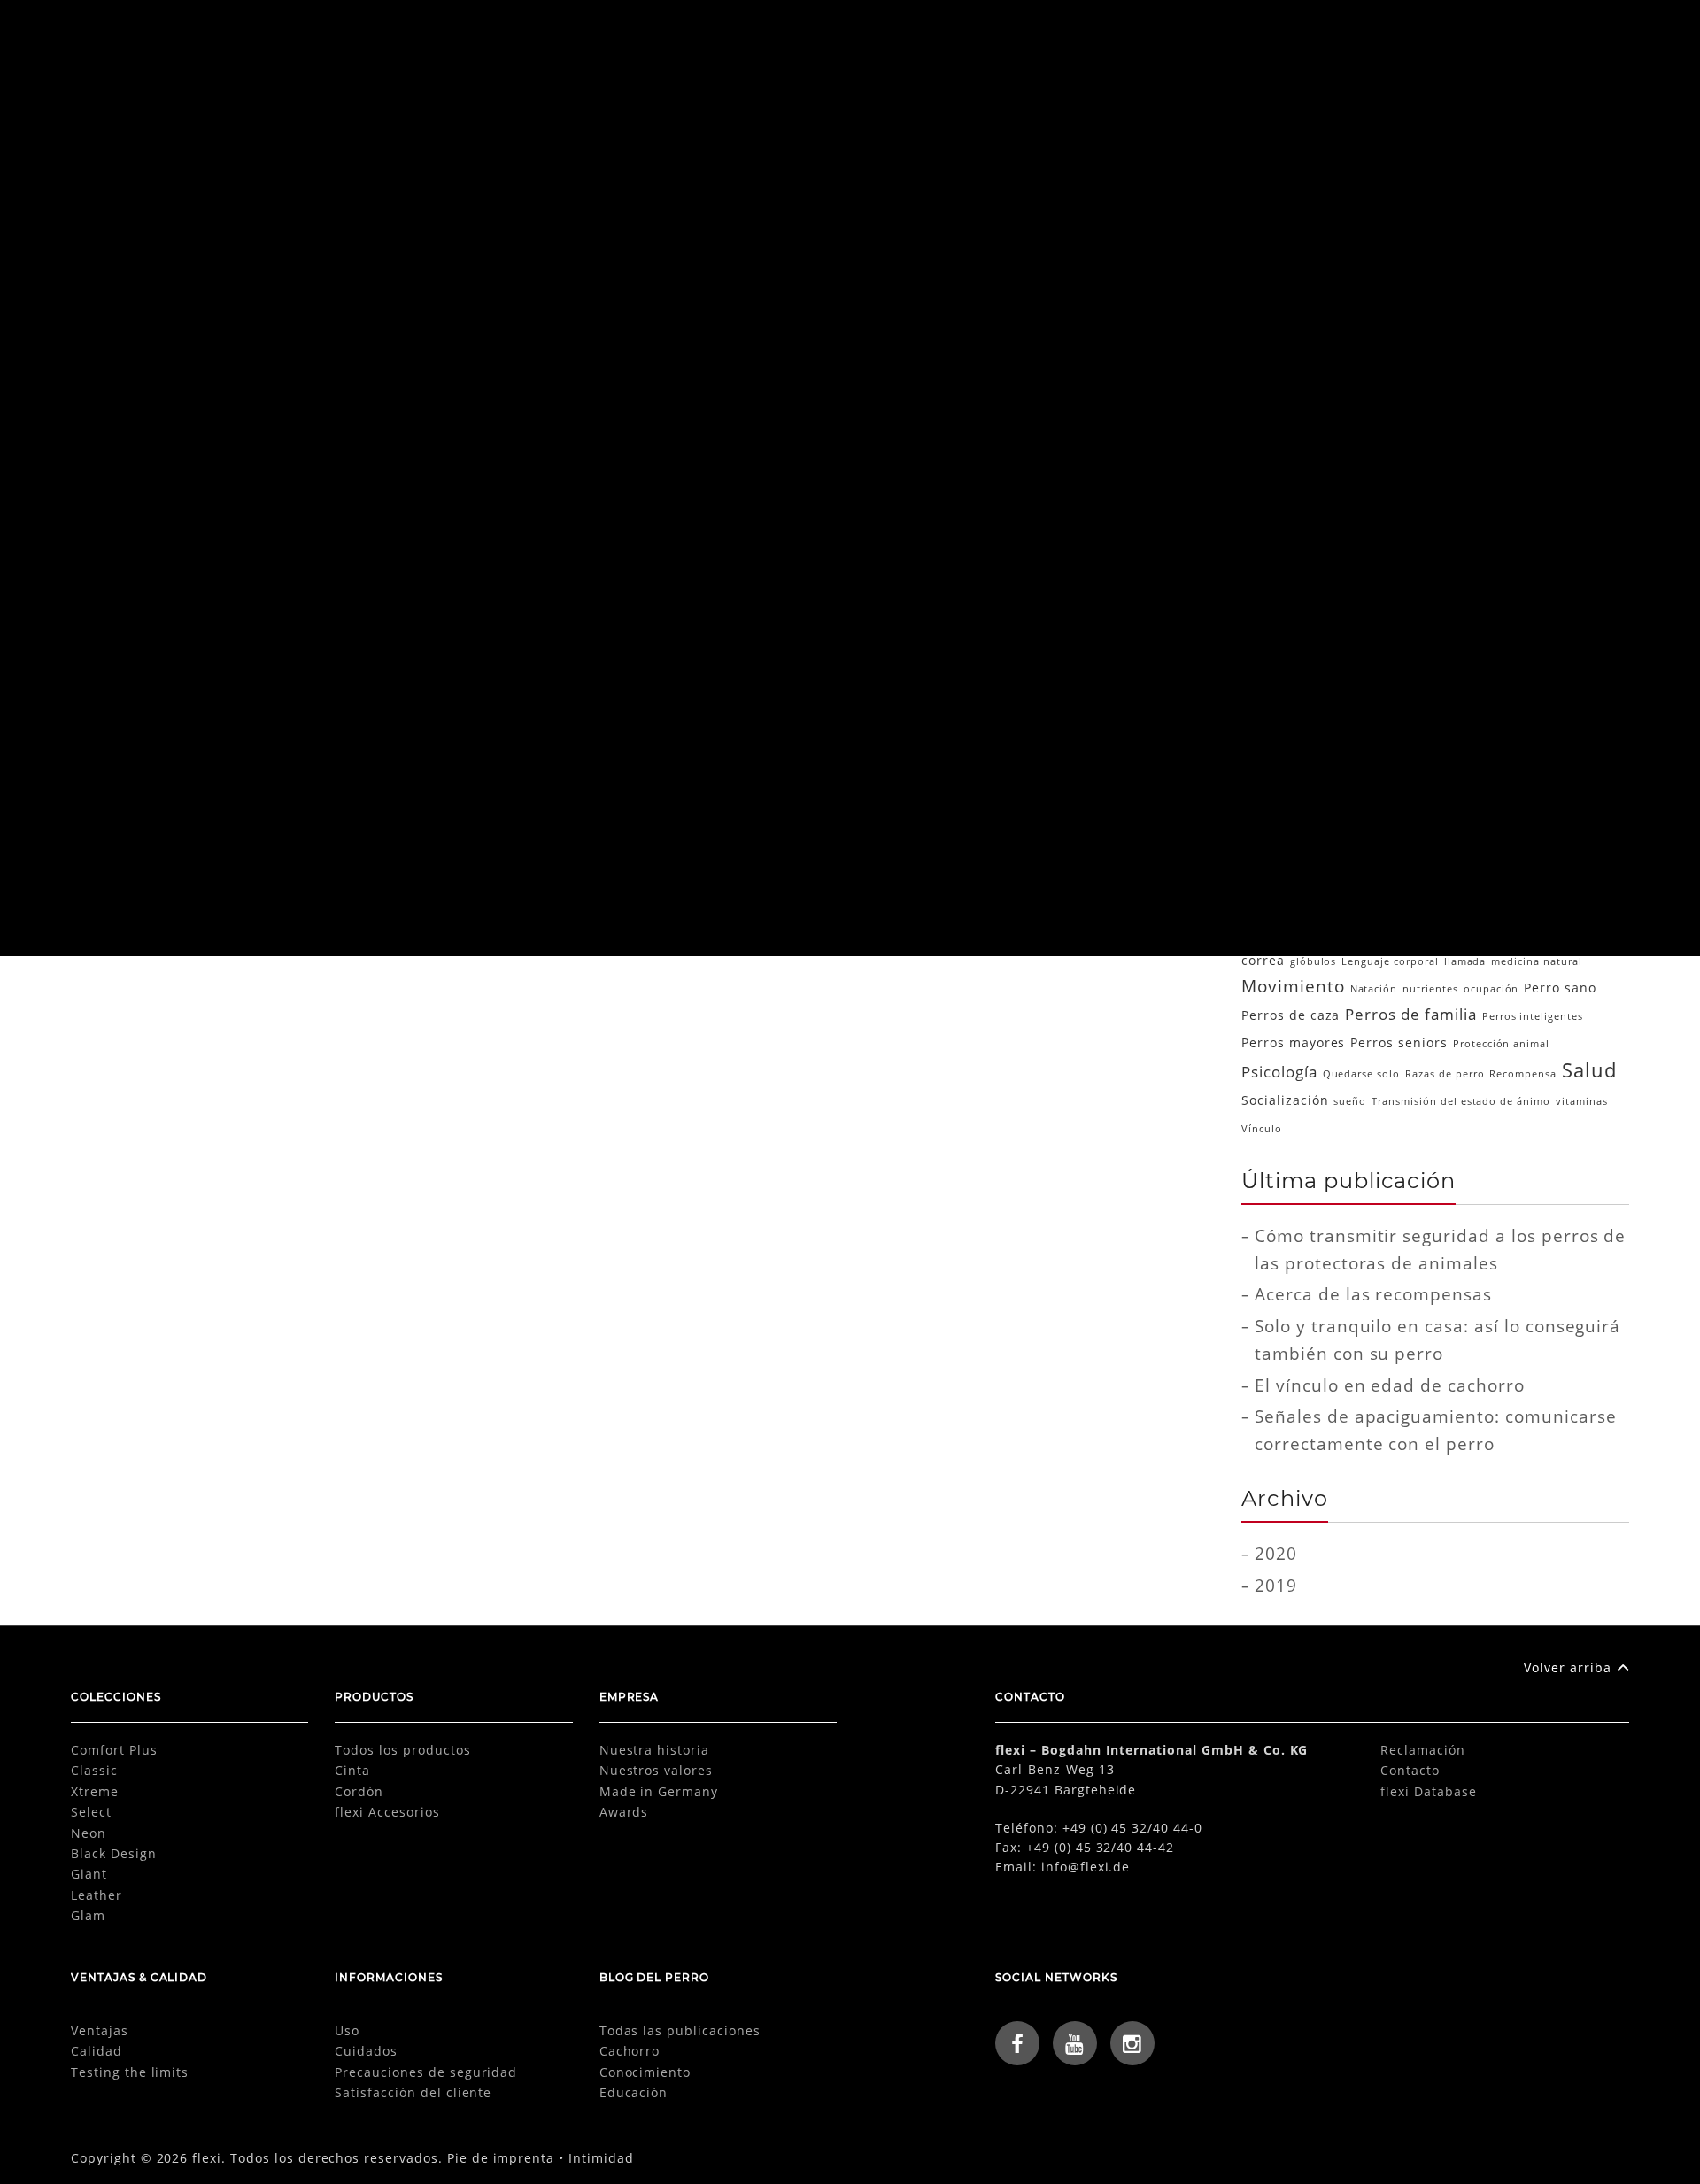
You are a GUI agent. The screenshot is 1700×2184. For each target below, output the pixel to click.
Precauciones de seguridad (426, 2072)
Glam (88, 1915)
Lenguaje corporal (1390, 961)
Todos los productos (402, 1750)
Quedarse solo (1361, 1074)
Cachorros (1335, 838)
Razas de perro (1445, 1074)
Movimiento (1293, 986)
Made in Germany (659, 1791)
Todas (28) (1300, 382)
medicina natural (1536, 961)
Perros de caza (1290, 1015)
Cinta (352, 1770)
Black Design (114, 1853)
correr (1602, 869)
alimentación (1539, 811)
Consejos (1551, 868)
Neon (89, 1833)
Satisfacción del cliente (413, 2092)
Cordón (359, 1791)
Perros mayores (1293, 1042)
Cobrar (1497, 838)
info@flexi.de (1086, 1867)
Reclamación (1423, 1750)
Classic (94, 1770)
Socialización (1285, 1100)
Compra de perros (1325, 869)
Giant (89, 1874)
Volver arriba (1567, 1667)
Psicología (1298, 667)
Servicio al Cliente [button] (1338, 37)
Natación (1374, 989)
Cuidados (366, 2051)
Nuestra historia (654, 1750)
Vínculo (1262, 1129)
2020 (1276, 1553)
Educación (1299, 540)
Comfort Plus (114, 1750)
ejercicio (1532, 900)
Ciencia (1287, 477)
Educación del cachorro (1426, 899)
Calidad (97, 2051)
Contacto (1410, 1770)
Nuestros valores (656, 1770)
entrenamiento (1398, 928)
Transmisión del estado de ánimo (1461, 1101)
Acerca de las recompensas (1373, 1294)
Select (91, 1812)
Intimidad (601, 2158)
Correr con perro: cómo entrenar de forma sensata (319, 640)
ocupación (1491, 989)
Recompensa (1523, 1074)
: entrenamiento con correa (1314, 811)
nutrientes (1430, 989)
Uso (347, 2030)
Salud (436, 698)
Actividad (1418, 811)
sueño (1350, 1101)
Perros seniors (1399, 1042)
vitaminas (1582, 1101)
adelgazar (1474, 811)
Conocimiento (1315, 509)
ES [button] (1510, 37)
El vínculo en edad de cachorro (1390, 1385)
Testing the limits (130, 2072)
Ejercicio (388, 698)
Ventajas (100, 2030)
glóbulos (1314, 961)
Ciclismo (1451, 838)
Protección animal (1501, 1044)
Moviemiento (1312, 635)
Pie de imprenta (501, 2158)
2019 (1276, 1585)
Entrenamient (1315, 603)
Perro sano (1560, 988)
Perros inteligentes (1533, 1016)
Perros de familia (1410, 1014)
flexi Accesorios (387, 1812)
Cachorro (1294, 446)
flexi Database (1428, 1791)
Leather (97, 1895)
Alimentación (1312, 414)
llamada (1465, 961)
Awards (624, 1812)
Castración (1395, 838)
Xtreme (95, 1791)
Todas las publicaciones (680, 2030)
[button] (1588, 38)
